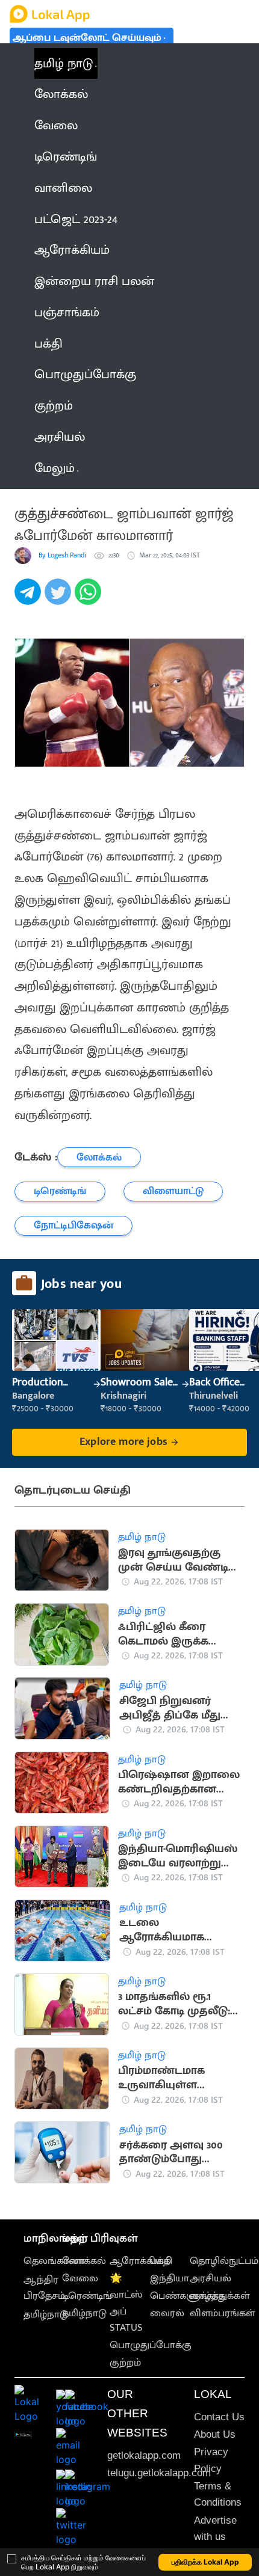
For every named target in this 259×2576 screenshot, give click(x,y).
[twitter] (60, 598)
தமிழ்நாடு (46, 2314)
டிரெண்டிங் (87, 2296)
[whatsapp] (90, 598)
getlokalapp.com (144, 2455)
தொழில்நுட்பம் (224, 2261)
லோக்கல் (84, 2261)
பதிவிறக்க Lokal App (205, 2562)
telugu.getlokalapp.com (159, 2473)
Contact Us (219, 2417)
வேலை (80, 2278)
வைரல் (167, 2313)
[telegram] (30, 598)
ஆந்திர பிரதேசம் (44, 2288)
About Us (215, 2434)
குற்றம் (125, 2363)
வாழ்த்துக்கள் (220, 2296)
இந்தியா (170, 2278)
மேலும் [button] (55, 468)
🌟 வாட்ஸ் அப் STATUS (126, 2303)
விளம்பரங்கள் (223, 2313)
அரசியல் (211, 2278)
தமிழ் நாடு (64, 63)
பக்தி (161, 2261)
